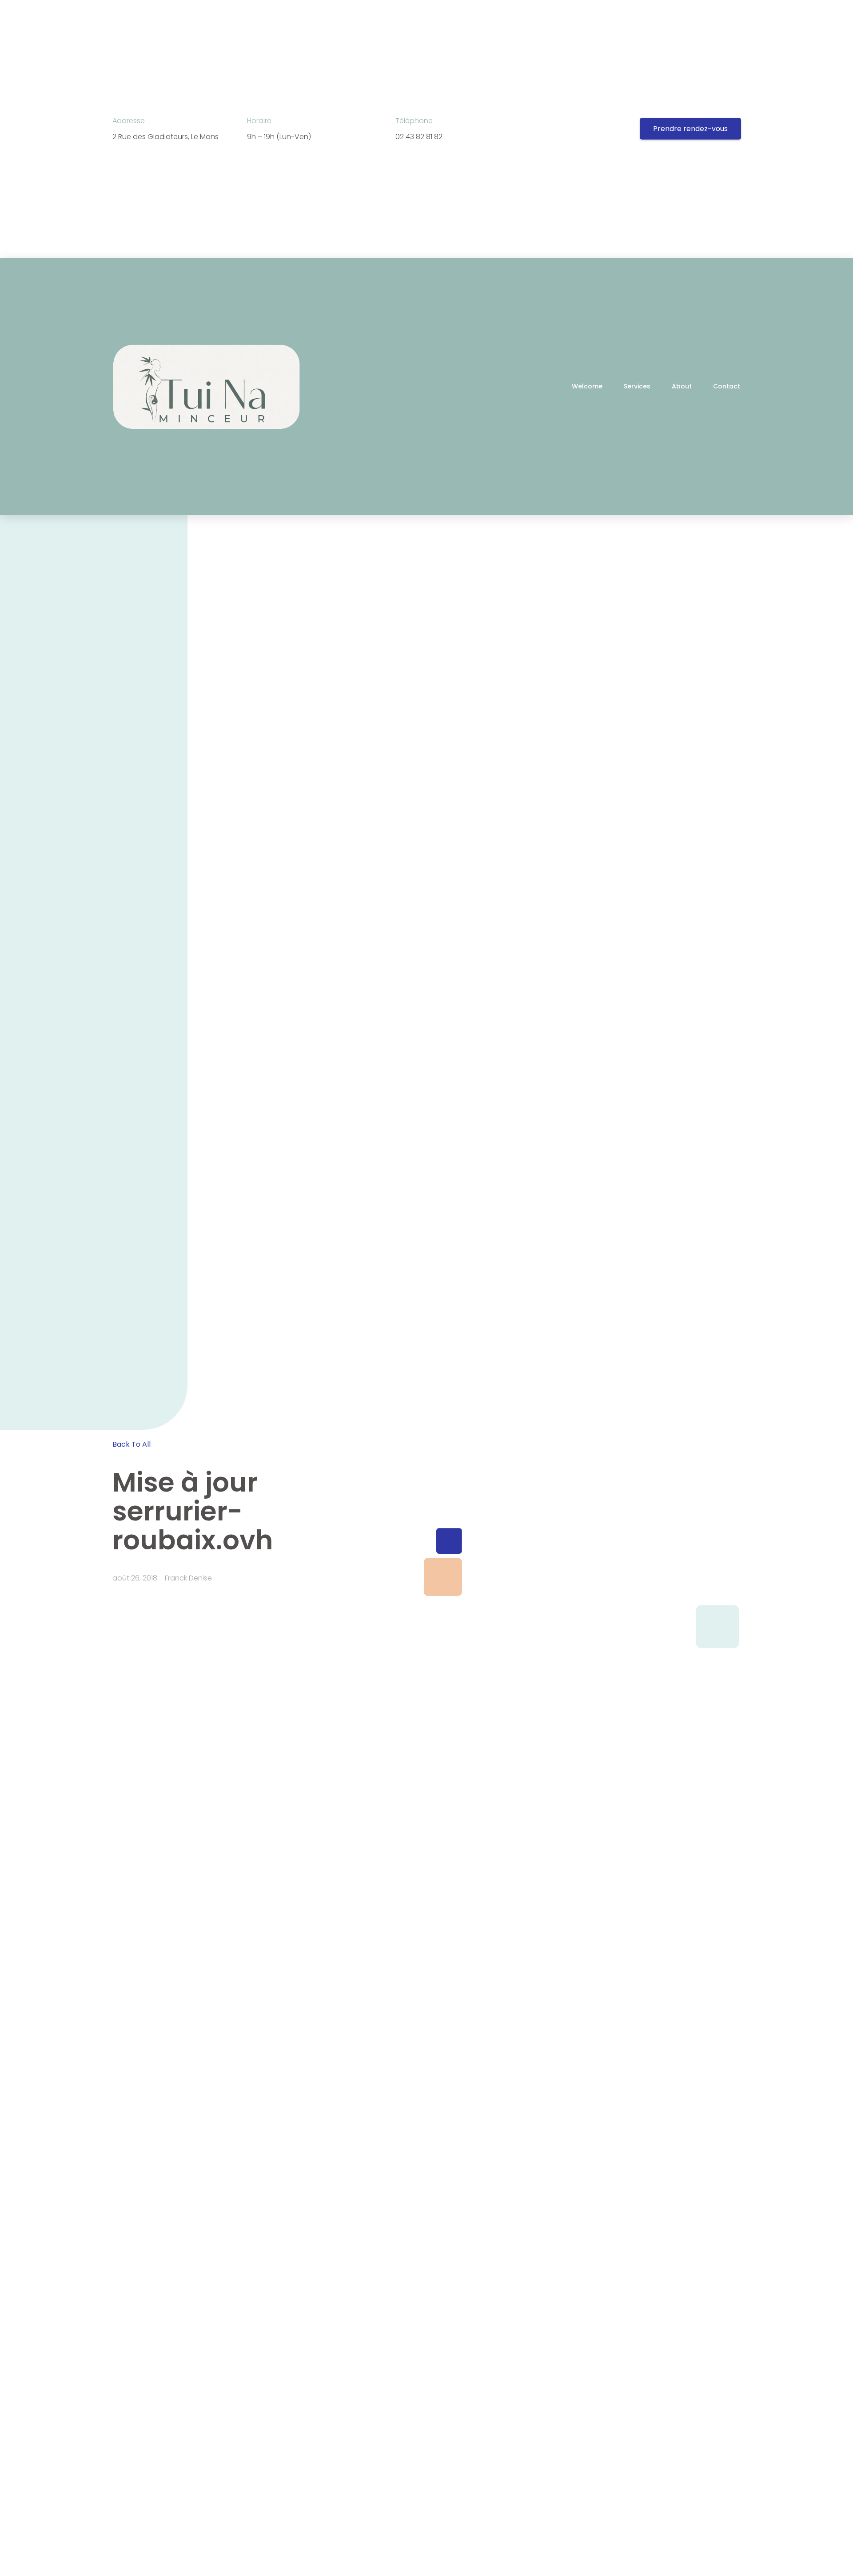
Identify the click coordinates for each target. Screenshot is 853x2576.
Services (637, 386)
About (682, 386)
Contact (727, 386)
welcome (587, 386)
